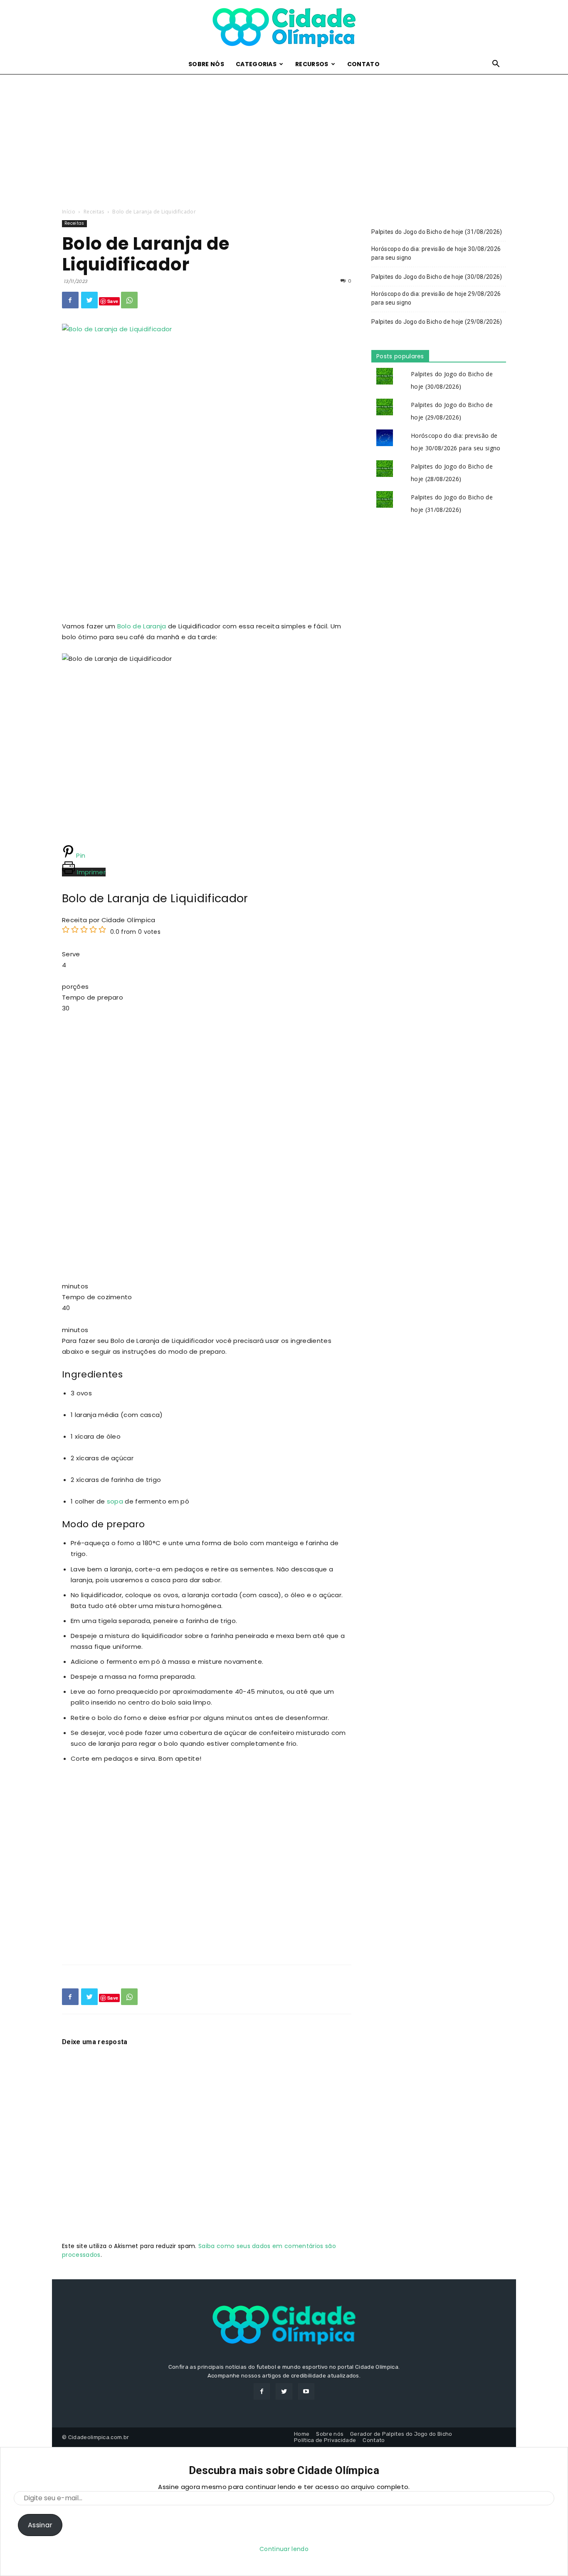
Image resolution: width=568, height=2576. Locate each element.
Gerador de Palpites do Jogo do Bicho (401, 2434)
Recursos (312, 64)
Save (113, 301)
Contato (363, 64)
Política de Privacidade (325, 2440)
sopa (115, 1501)
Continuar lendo (284, 2549)
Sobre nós (206, 64)
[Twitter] (89, 300)
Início (69, 212)
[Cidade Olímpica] (284, 28)
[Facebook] (70, 300)
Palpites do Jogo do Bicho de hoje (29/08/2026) (437, 322)
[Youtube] (306, 2391)
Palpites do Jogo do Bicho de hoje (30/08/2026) (437, 277)
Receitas (94, 212)
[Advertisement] (284, 136)
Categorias (256, 64)
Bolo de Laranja (142, 626)
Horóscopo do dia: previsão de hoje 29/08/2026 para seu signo (436, 298)
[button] (496, 65)
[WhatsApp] (129, 300)
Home (302, 2434)
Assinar (40, 2525)
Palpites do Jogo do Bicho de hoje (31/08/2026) (437, 232)
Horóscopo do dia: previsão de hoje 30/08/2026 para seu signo (436, 253)
